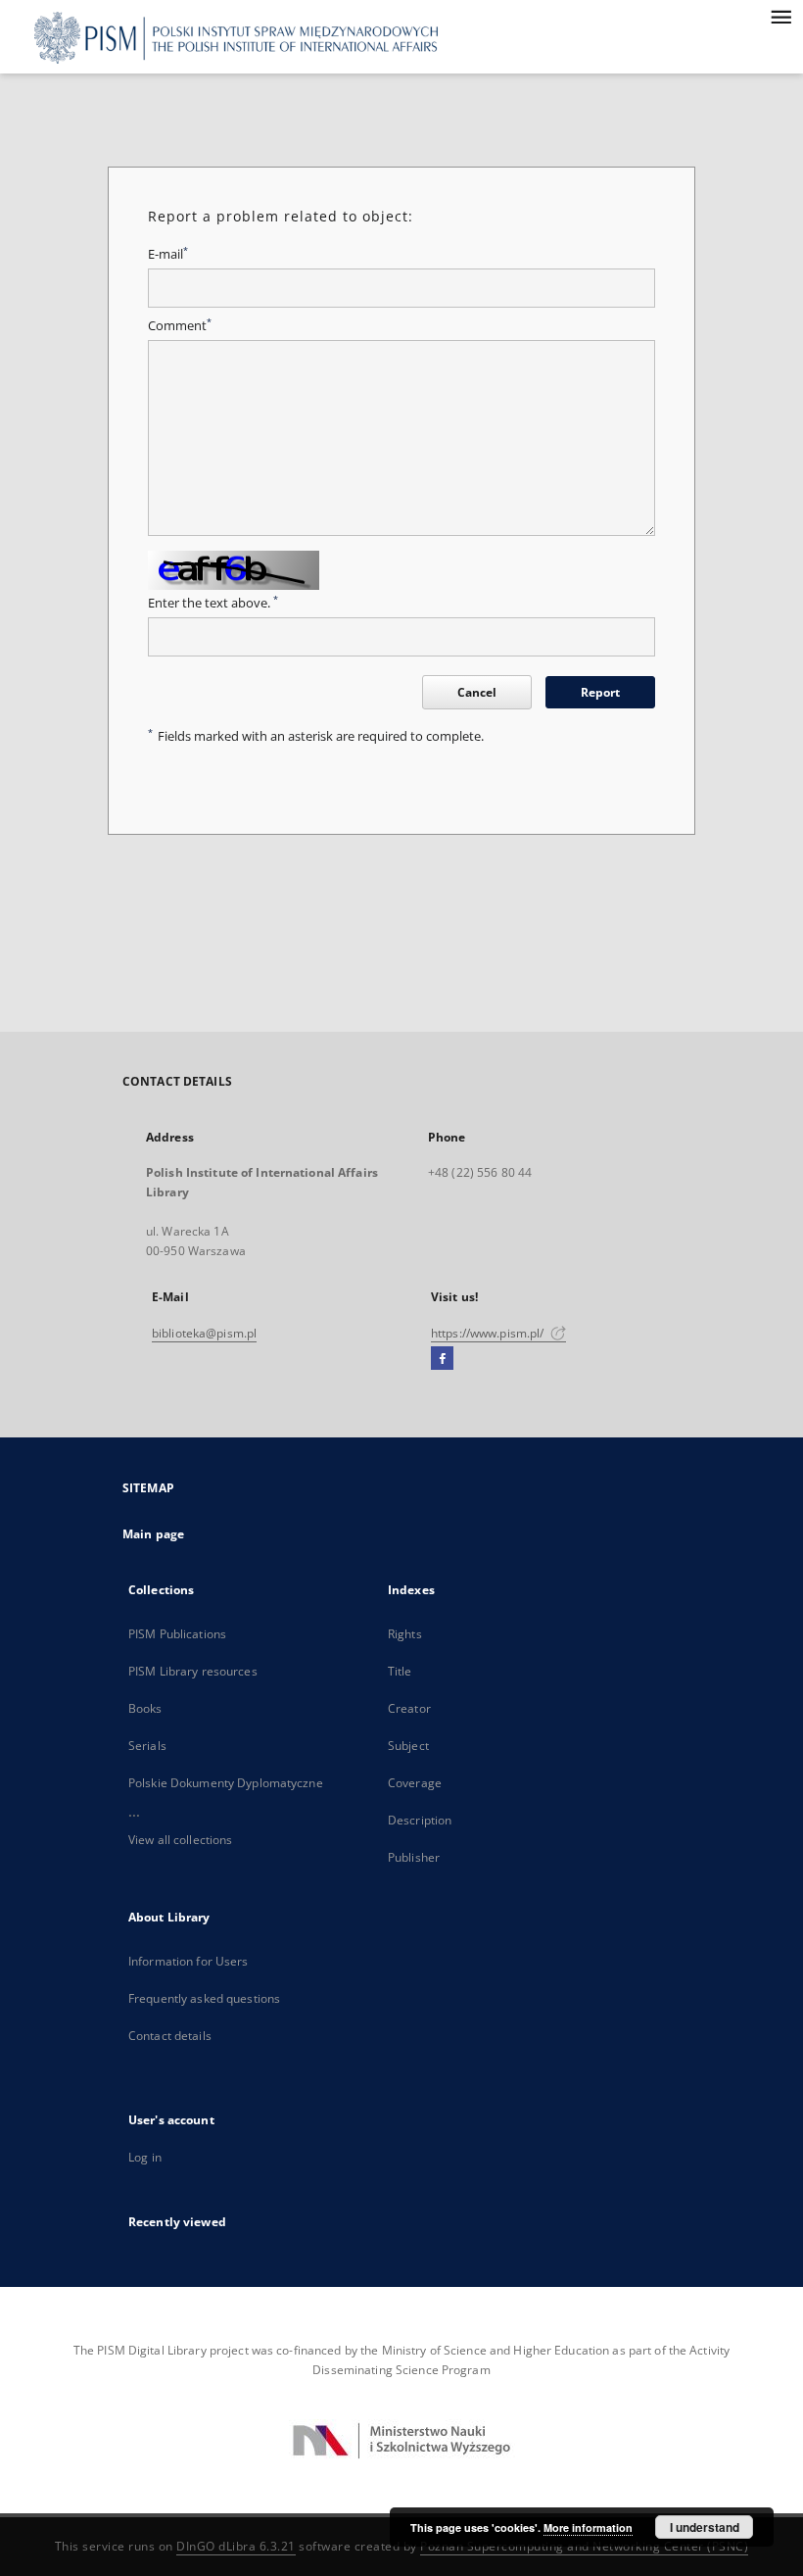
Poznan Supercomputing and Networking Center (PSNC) (584, 2546)
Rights (405, 1634)
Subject (408, 1746)
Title (400, 1671)
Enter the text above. (213, 603)
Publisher (414, 1857)
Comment (180, 326)
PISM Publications (177, 1634)
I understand (705, 2527)
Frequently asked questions (204, 1998)
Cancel (477, 692)
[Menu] (780, 16)
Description (420, 1820)
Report (600, 692)
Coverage (415, 1783)
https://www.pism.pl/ (489, 1333)
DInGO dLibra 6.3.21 (236, 2546)
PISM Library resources (193, 1671)
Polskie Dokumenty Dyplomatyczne (226, 1783)
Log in (145, 2157)
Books (145, 1708)
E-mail (168, 254)
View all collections (180, 1840)
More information (588, 2527)
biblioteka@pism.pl (204, 1333)
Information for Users (189, 1961)
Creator (409, 1708)
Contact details (170, 2036)
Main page (153, 1534)
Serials (147, 1746)
